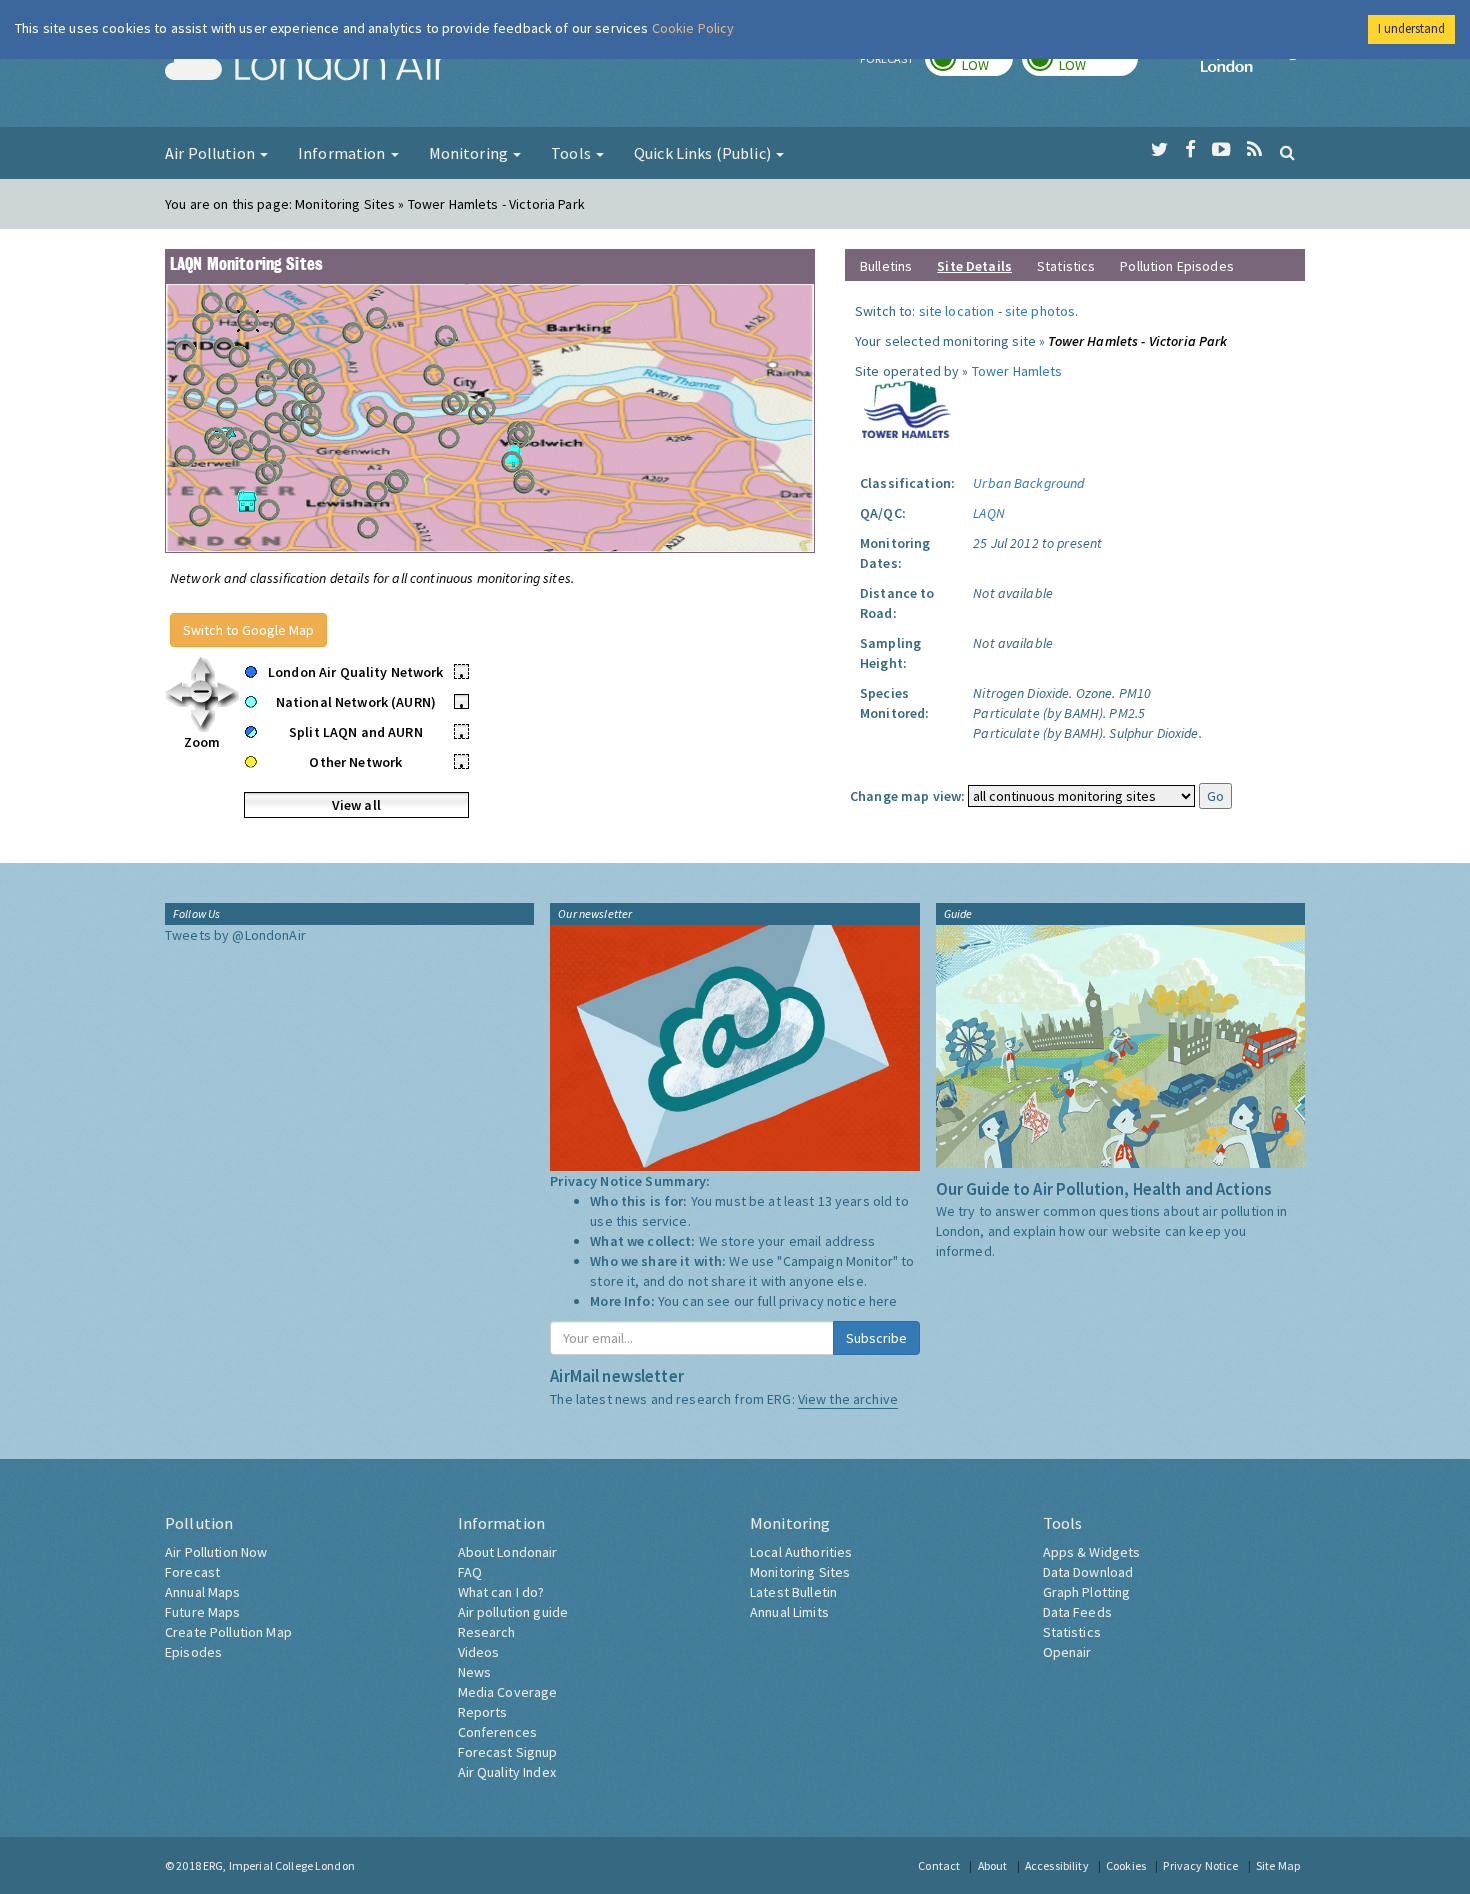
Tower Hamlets (1017, 371)
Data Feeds (1077, 1612)
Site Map (1278, 1865)
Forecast (192, 1572)
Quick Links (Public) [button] (704, 153)
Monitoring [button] (470, 153)
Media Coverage (508, 1692)
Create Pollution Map (228, 1632)
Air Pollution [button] (211, 153)
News (475, 1672)
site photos (1040, 311)
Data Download (1088, 1572)
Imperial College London (1253, 66)
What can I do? (501, 1592)
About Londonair (508, 1552)
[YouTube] (1221, 150)
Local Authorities (801, 1552)
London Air (306, 66)
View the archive (848, 1399)
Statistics (1066, 266)
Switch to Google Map (248, 630)
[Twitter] (1159, 150)
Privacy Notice (1200, 1865)
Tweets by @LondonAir (235, 935)
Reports (483, 1712)
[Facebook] (1190, 150)
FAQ (470, 1572)
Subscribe (876, 1338)
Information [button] (343, 153)
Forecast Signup (508, 1752)
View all (356, 805)
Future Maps (203, 1612)
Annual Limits (789, 1612)
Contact (939, 1865)
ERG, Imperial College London (279, 1865)
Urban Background (1028, 483)
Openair (1067, 1652)
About (993, 1865)
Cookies (1126, 1865)
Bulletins (886, 266)
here (883, 1301)
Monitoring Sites (800, 1572)
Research (487, 1632)
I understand (1411, 28)
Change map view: (907, 796)
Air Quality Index (507, 1772)
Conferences (498, 1732)
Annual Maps (203, 1592)
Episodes (193, 1652)
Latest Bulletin (793, 1592)
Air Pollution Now (216, 1552)
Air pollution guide (513, 1612)
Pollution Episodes (1177, 266)
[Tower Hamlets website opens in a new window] (907, 408)
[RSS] (1254, 150)
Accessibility (1057, 1865)
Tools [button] (572, 153)
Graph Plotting (1087, 1592)
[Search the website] (1287, 152)
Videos (479, 1652)
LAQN (989, 513)
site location (957, 311)
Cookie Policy (693, 28)
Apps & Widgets (1092, 1552)
